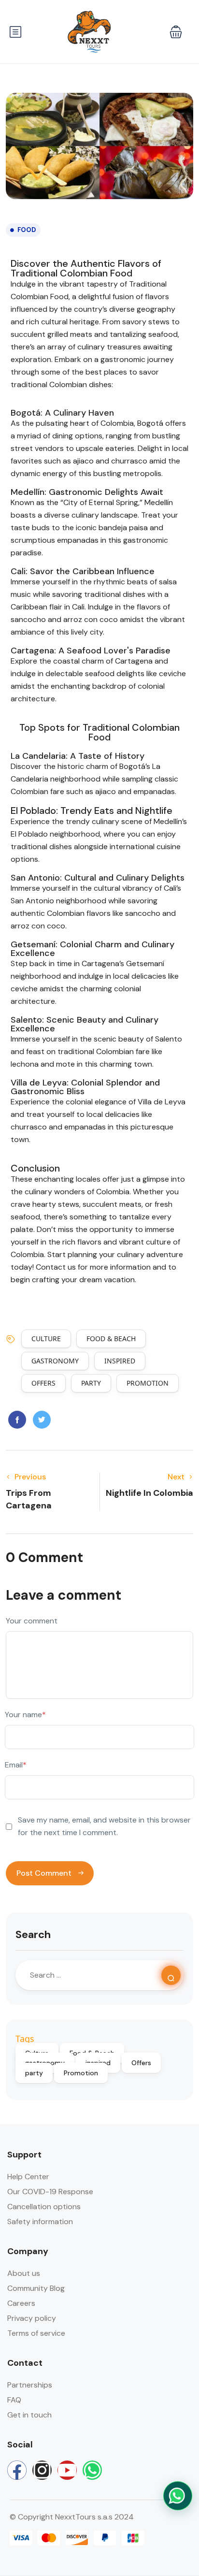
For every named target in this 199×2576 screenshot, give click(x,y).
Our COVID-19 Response (50, 2192)
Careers (21, 2303)
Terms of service (36, 2333)
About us (24, 2273)
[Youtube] (67, 2470)
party (91, 1383)
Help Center (28, 2177)
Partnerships (30, 2385)
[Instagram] (42, 2470)
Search (33, 1934)
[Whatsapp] (92, 2470)
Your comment (32, 1621)
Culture (46, 1339)
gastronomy (55, 1361)
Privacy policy (32, 2318)
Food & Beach (111, 1339)
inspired (120, 1361)
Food (27, 230)
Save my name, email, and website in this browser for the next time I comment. (104, 1826)
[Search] (171, 1975)
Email (16, 1765)
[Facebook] (17, 2470)
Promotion (148, 1383)
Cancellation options (44, 2207)
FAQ (14, 2400)
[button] (176, 32)
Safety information (40, 2221)
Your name (25, 1715)
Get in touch (29, 2415)
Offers (43, 1383)
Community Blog (36, 2288)
